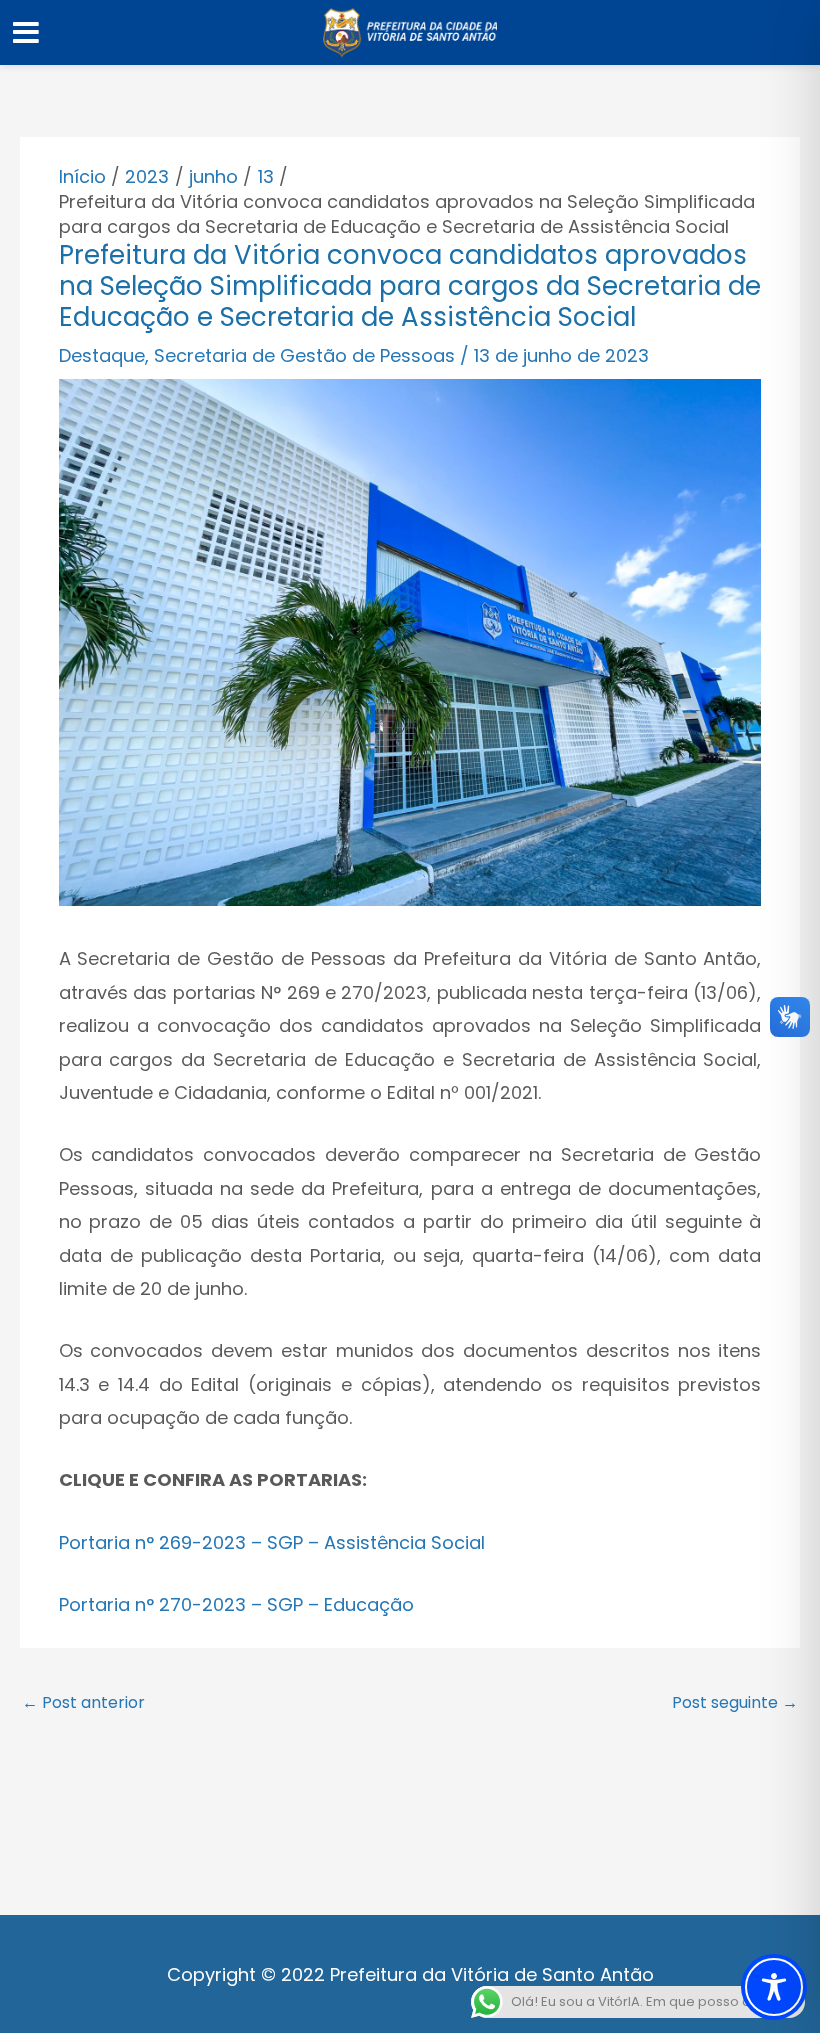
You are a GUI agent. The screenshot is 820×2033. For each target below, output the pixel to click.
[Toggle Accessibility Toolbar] (774, 1987)
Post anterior (83, 1702)
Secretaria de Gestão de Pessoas (304, 355)
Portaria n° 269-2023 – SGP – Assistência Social (272, 1542)
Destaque (102, 355)
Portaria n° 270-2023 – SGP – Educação (236, 1604)
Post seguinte (735, 1702)
